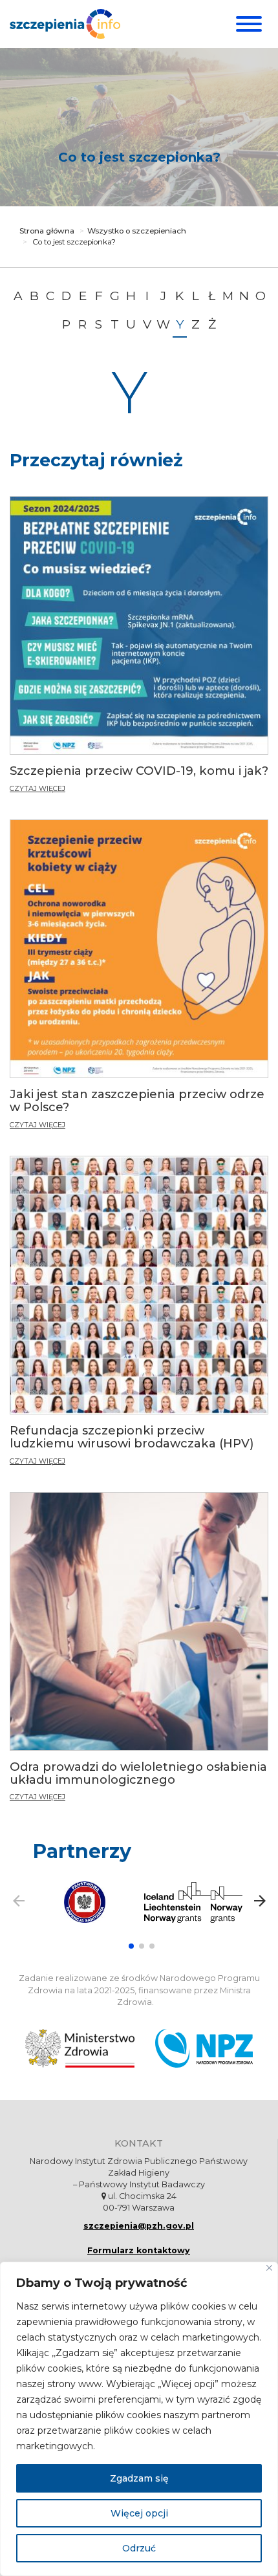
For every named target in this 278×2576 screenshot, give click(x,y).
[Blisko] (269, 2268)
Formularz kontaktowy (139, 2250)
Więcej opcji (139, 2513)
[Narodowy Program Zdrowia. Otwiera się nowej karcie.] (204, 2048)
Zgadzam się (139, 2478)
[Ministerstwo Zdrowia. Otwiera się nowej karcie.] (80, 2048)
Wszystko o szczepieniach (137, 231)
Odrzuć (139, 2548)
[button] (131, 1946)
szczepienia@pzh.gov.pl (139, 2226)
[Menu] (247, 24)
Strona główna (47, 231)
